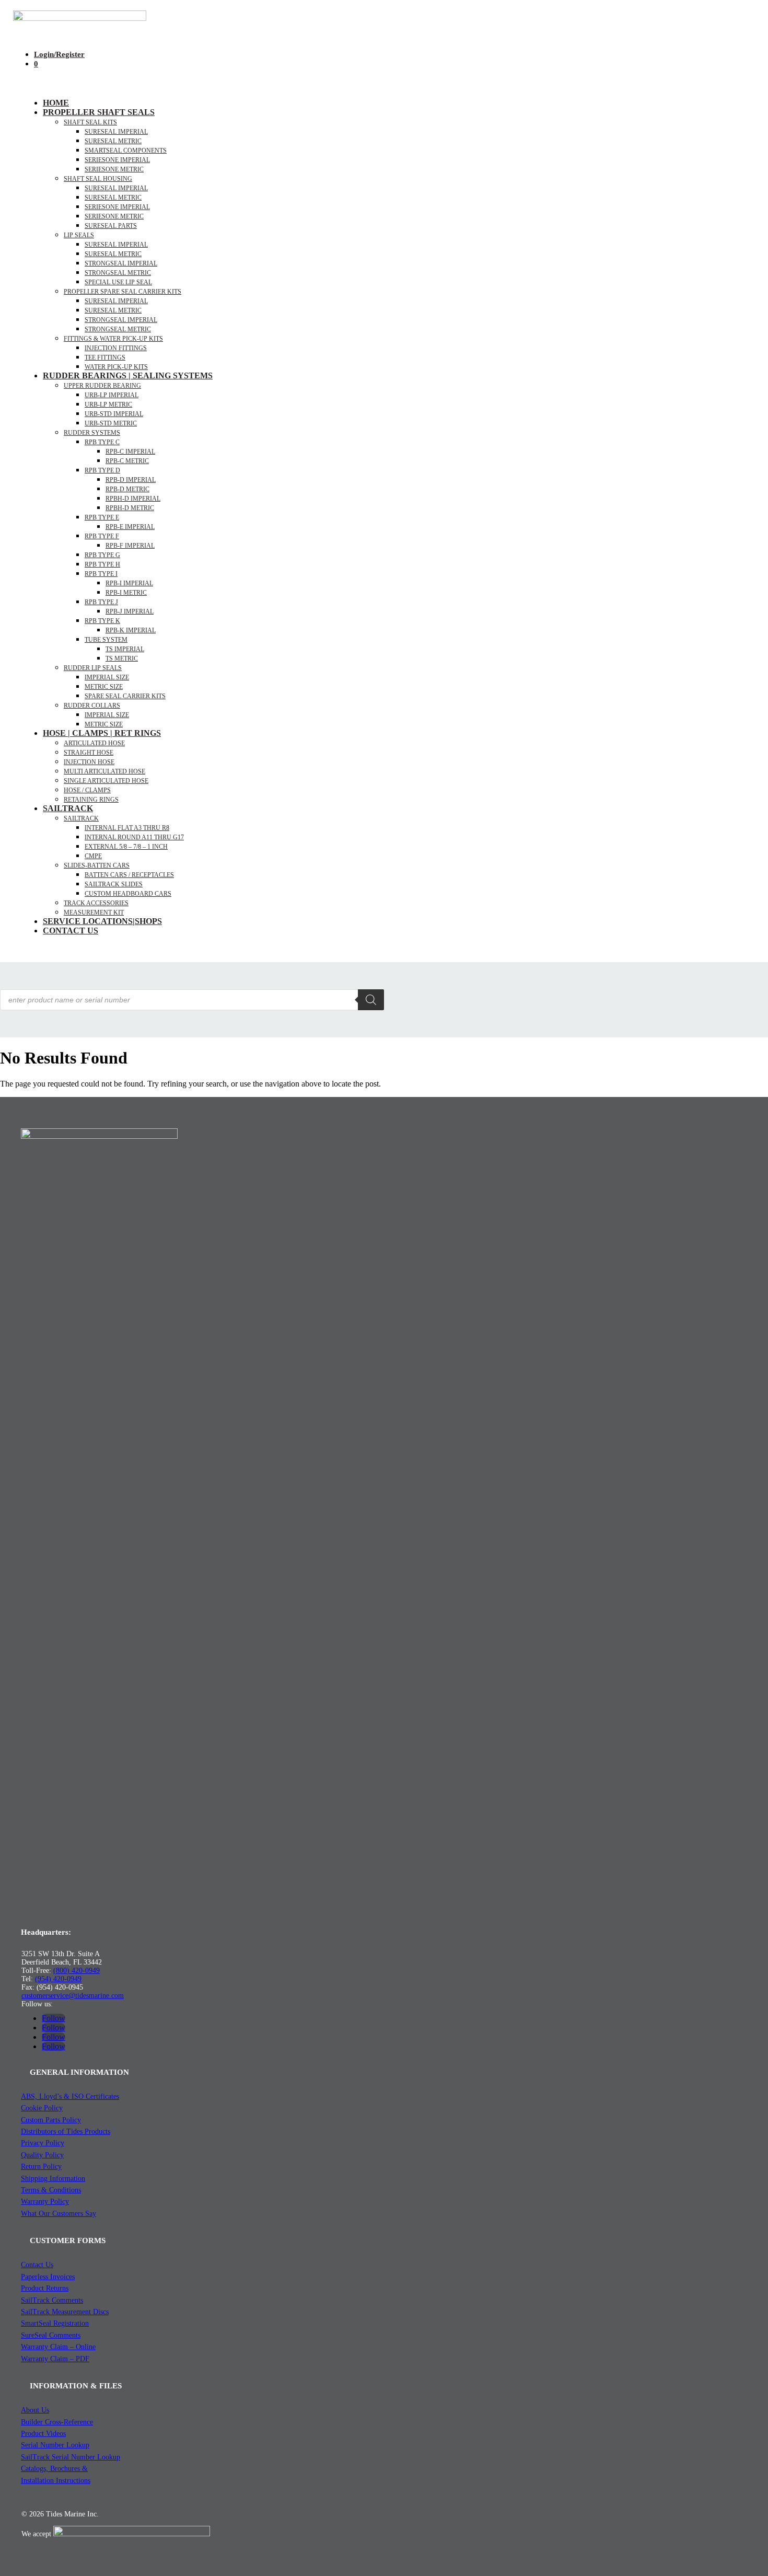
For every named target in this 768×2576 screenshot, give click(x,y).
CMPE (93, 856)
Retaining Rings (91, 800)
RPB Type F (102, 536)
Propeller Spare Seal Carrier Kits (123, 292)
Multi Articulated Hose (104, 771)
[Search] (371, 1000)
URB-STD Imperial (114, 414)
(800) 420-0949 (77, 1971)
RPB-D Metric (127, 489)
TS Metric (122, 659)
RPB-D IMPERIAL (131, 480)
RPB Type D (102, 470)
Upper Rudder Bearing (102, 386)
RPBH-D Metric (130, 508)
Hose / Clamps (87, 790)
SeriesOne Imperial (117, 207)
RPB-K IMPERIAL (131, 630)
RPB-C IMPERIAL (130, 452)
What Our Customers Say (59, 2214)
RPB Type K (102, 621)
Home (56, 103)
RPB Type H (102, 564)
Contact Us (71, 931)
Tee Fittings (105, 357)
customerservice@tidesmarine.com (73, 1996)
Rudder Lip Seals (93, 668)
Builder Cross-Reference (57, 2422)
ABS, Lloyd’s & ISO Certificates (70, 2096)
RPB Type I (101, 574)
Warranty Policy (45, 2202)
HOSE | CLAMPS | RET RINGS (102, 733)
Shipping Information (53, 2179)
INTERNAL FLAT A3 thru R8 (127, 828)
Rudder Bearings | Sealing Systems (128, 376)
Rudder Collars (92, 706)
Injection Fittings (116, 348)
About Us (35, 2410)
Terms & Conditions (51, 2190)
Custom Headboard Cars (128, 894)
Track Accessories (96, 903)
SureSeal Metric (113, 141)
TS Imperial (125, 649)
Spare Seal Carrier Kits (125, 696)
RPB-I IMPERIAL (129, 583)
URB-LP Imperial (112, 395)
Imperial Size (107, 677)
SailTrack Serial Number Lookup (71, 2457)
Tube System (106, 640)
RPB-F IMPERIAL (130, 546)
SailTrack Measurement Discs (65, 2312)
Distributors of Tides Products (66, 2132)
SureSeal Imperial (116, 132)
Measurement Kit (94, 912)
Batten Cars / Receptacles (129, 875)
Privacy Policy (43, 2143)
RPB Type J (101, 602)
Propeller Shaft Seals (99, 112)
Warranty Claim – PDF (55, 2359)
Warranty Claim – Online (58, 2347)
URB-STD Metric (111, 423)
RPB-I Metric (126, 593)
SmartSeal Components (126, 151)
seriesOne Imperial (117, 160)
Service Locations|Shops (102, 921)
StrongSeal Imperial (121, 263)
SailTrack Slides (114, 884)
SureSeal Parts (111, 226)
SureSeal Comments (51, 2335)
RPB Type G (102, 555)
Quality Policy (42, 2155)
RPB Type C (102, 442)
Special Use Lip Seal (118, 282)
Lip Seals (79, 235)
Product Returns (45, 2288)
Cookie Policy (42, 2108)
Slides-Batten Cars (97, 865)
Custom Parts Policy (51, 2120)
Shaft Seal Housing (98, 179)
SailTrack (68, 808)
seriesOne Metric (114, 169)
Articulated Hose (94, 743)
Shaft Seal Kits (90, 122)
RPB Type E (102, 517)
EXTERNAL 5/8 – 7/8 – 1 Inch (126, 847)
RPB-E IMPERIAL (130, 527)
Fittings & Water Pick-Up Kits (113, 339)
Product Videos (43, 2434)
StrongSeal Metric (118, 273)
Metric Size (104, 687)
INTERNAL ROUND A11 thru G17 (134, 837)
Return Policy (41, 2167)
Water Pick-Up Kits (116, 367)
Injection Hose (89, 762)
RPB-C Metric (127, 461)
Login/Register (59, 54)
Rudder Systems (92, 433)
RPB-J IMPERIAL (130, 611)
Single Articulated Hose (106, 781)
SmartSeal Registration (55, 2323)
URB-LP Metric (108, 405)
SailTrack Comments (52, 2300)
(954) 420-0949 (58, 1979)
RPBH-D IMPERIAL (133, 499)
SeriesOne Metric (114, 216)
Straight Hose (89, 753)
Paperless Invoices (48, 2277)
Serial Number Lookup (55, 2445)
